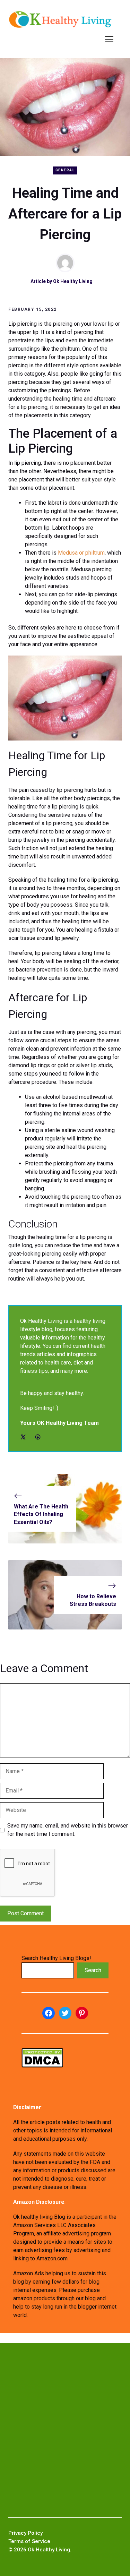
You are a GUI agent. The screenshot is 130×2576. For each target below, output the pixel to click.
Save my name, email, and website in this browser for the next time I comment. (68, 1830)
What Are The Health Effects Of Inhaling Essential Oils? (41, 1514)
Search (93, 1970)
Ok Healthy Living (73, 281)
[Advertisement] (65, 2430)
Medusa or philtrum (81, 553)
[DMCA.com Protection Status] (42, 2066)
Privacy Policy (25, 2533)
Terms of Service (29, 2541)
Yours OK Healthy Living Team (59, 1423)
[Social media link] (23, 1437)
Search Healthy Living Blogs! (56, 1958)
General (65, 170)
